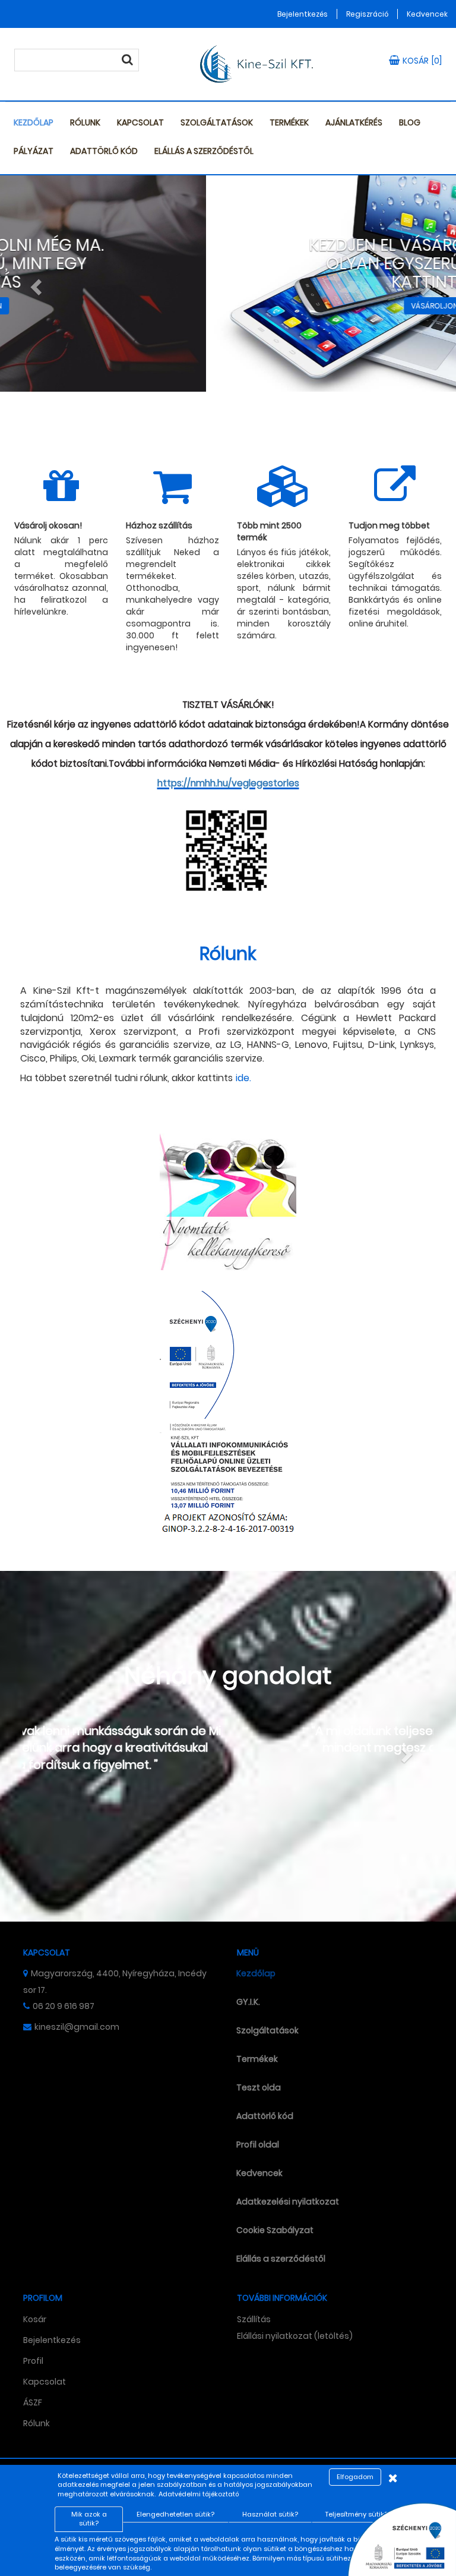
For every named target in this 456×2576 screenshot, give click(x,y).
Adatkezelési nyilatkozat (288, 2202)
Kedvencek (427, 14)
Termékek (289, 122)
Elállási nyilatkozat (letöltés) (295, 2336)
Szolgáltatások (217, 122)
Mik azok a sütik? (89, 2519)
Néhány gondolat (228, 1676)
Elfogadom (355, 2477)
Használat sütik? (270, 2514)
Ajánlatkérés (354, 122)
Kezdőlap (34, 122)
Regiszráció (367, 14)
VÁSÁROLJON (228, 306)
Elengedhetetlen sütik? (175, 2514)
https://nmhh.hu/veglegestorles (228, 783)
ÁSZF (33, 2402)
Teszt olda (259, 2087)
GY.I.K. (248, 2002)
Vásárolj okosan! (48, 525)
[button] (34, 284)
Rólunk (85, 122)
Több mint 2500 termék (269, 531)
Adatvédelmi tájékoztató (199, 2494)
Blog (410, 122)
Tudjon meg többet (389, 525)
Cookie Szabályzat (275, 2230)
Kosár (35, 2319)
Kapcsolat (140, 122)
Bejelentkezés (303, 14)
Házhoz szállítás (159, 525)
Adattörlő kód (104, 151)
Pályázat (34, 151)
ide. (243, 1078)
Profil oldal (258, 2144)
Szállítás (254, 2319)
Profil (33, 2361)
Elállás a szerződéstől (204, 151)
